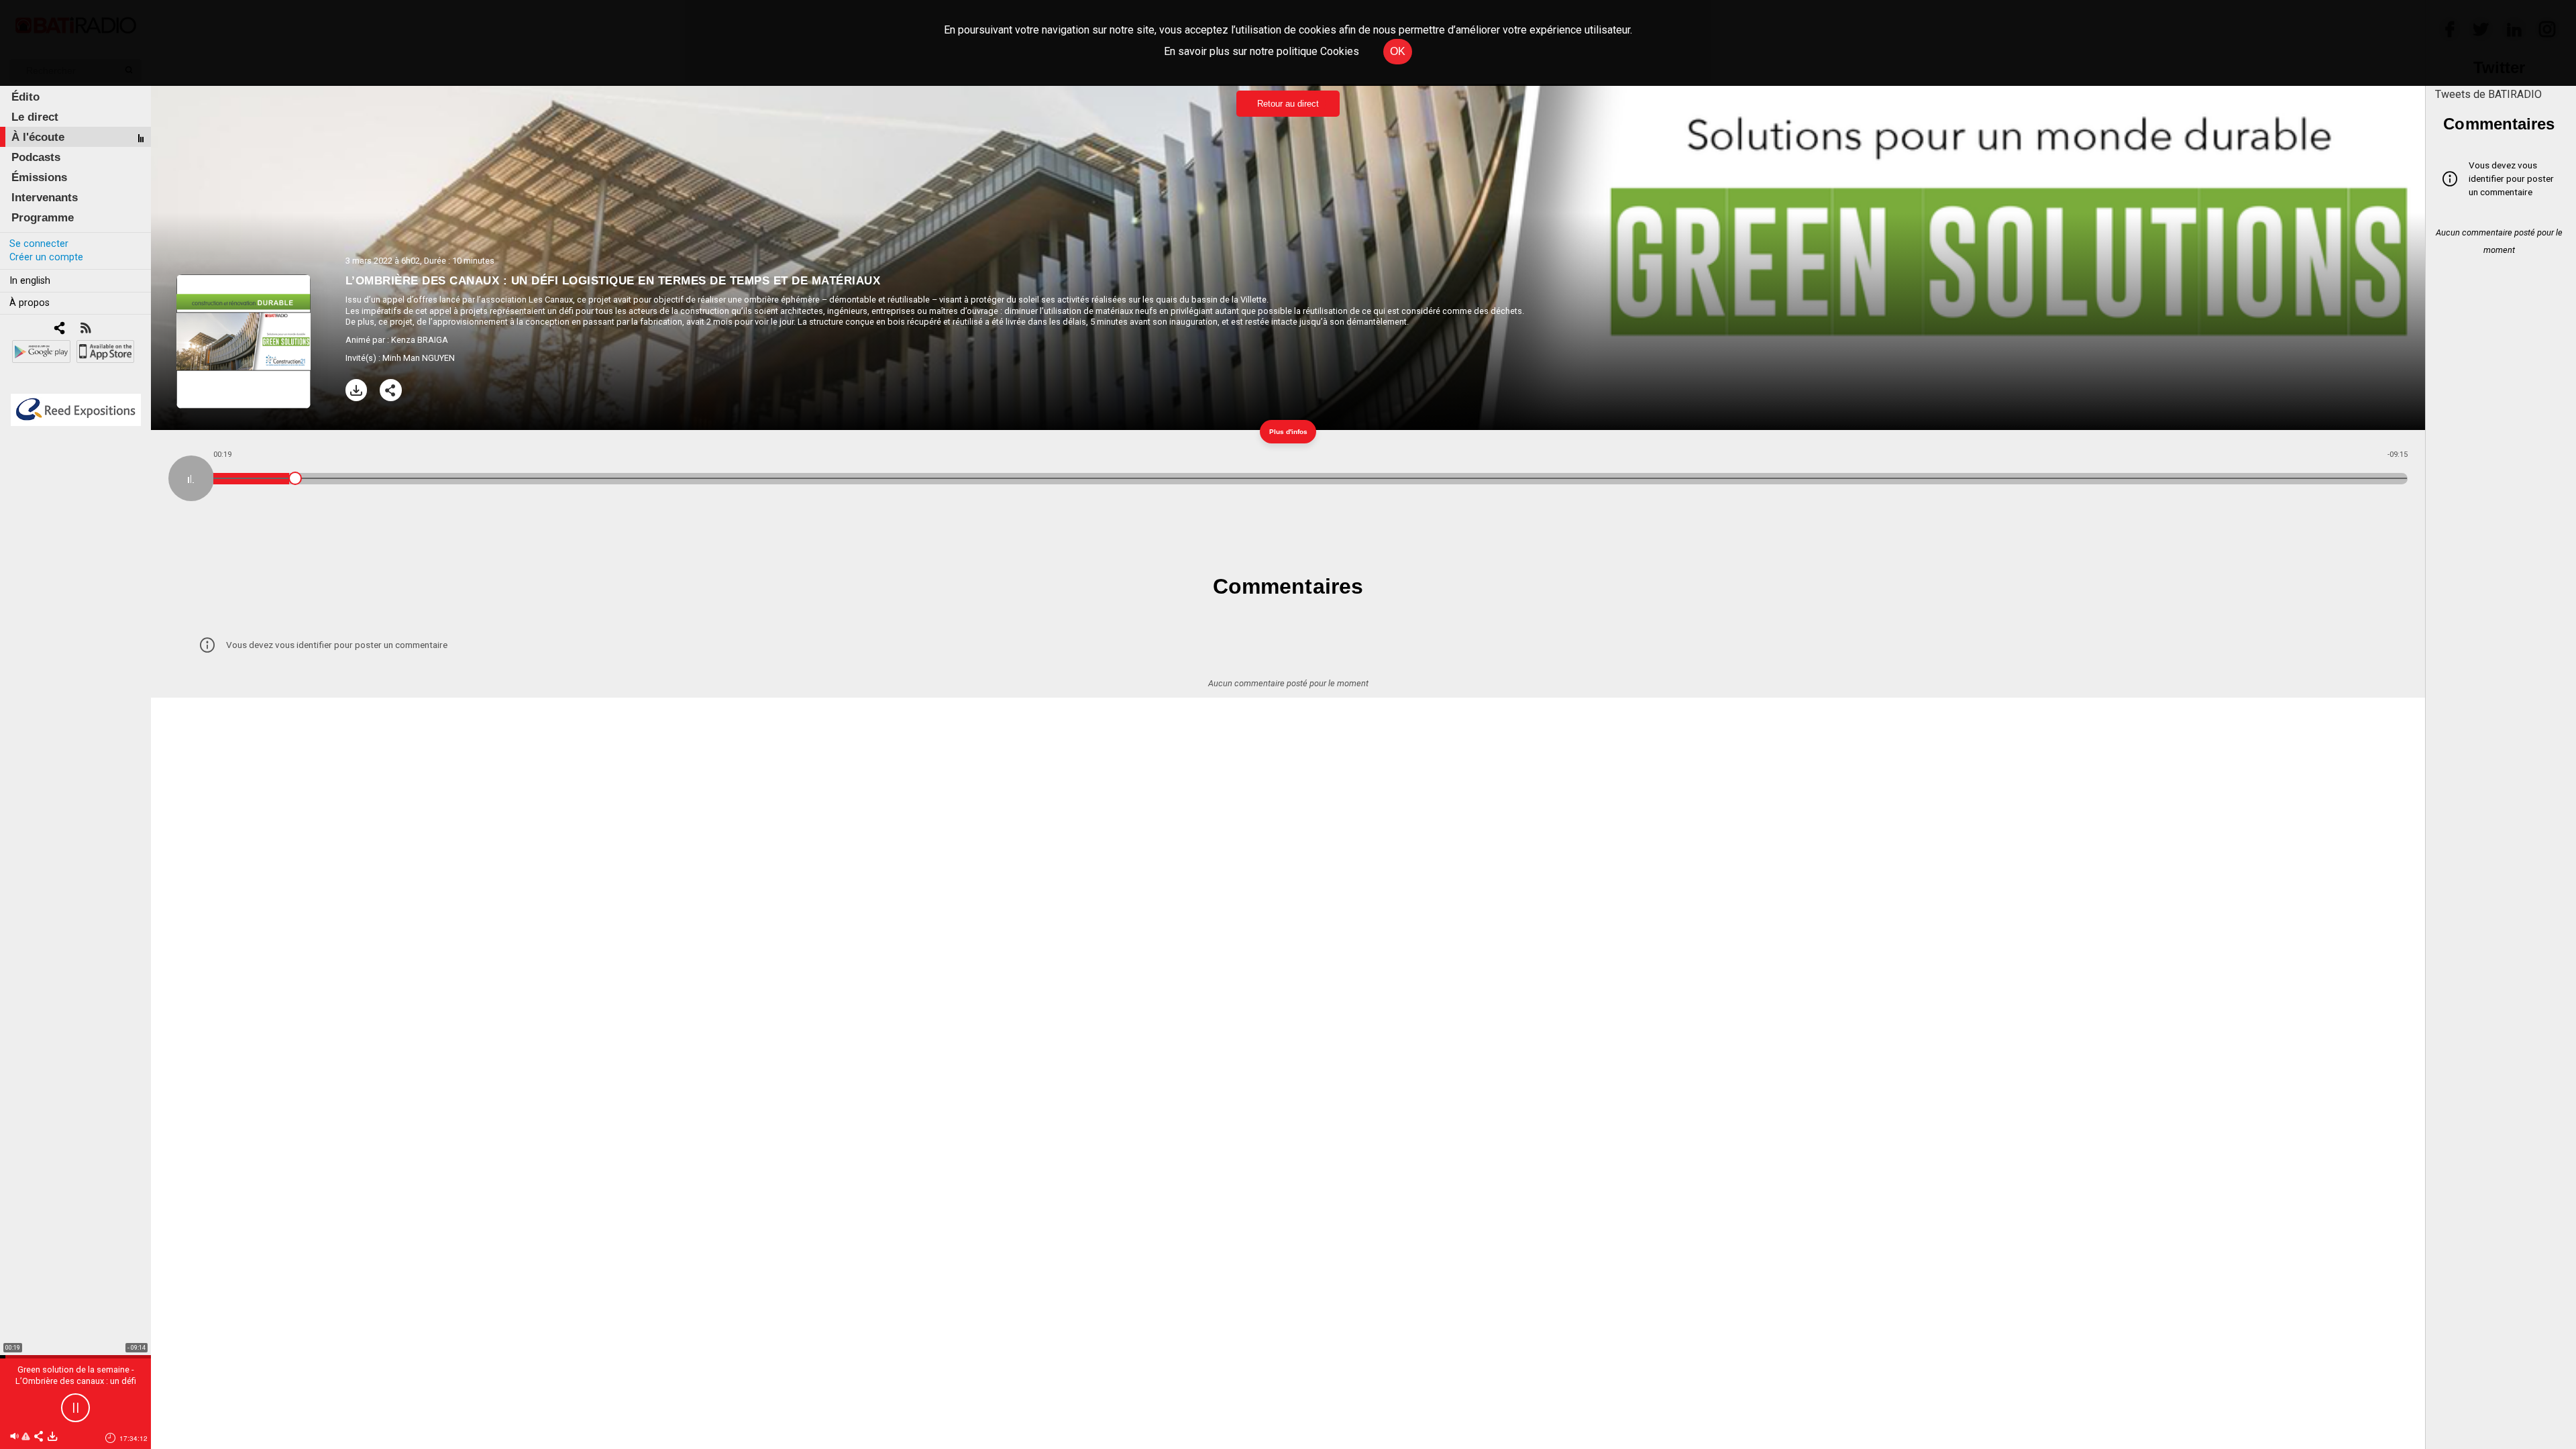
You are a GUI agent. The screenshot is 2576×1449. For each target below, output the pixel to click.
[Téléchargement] (357, 390)
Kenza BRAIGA (420, 340)
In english (30, 281)
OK (1398, 51)
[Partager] (391, 390)
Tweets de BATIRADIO (2488, 94)
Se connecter (39, 244)
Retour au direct (1288, 104)
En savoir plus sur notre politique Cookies (1262, 51)
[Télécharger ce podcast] (52, 1437)
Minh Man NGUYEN (419, 358)
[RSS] (86, 329)
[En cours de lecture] (191, 478)
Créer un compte (46, 257)
